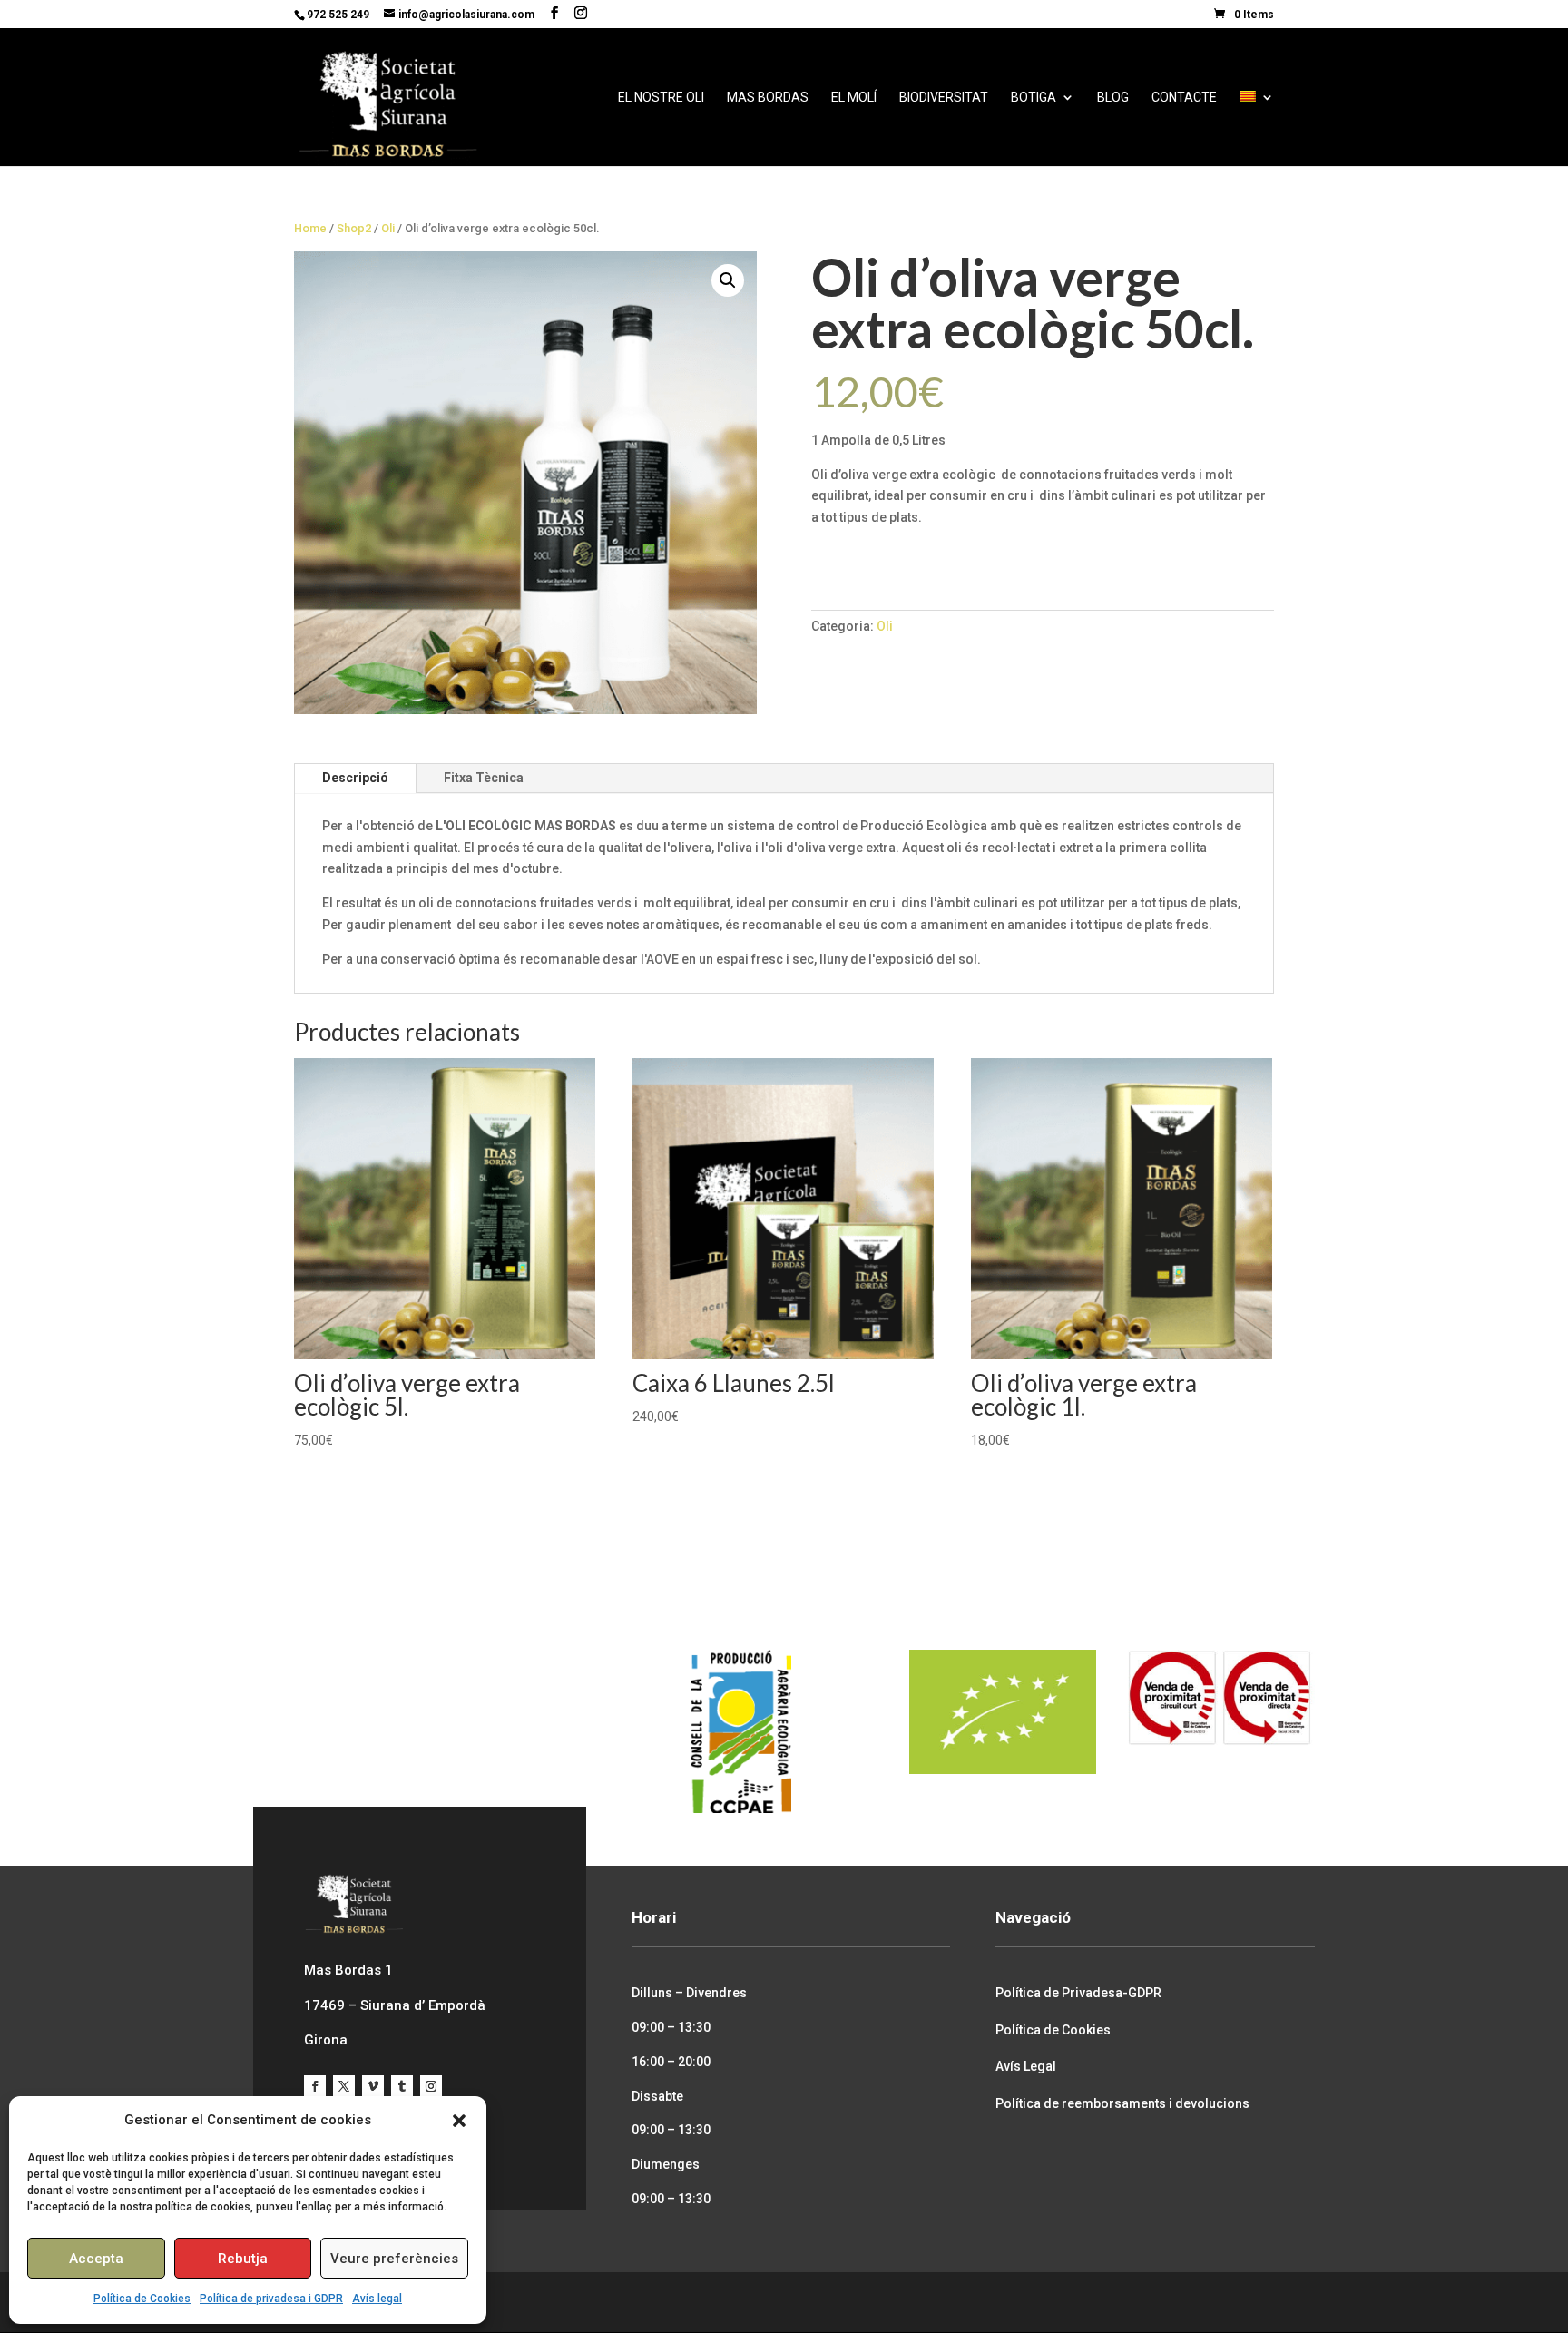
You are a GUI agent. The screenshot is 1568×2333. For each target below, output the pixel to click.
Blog (1113, 98)
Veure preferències (394, 2259)
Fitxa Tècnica (484, 778)
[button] (459, 2121)
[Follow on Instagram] (431, 2086)
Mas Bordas (768, 98)
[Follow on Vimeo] (373, 2086)
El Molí (854, 98)
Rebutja (243, 2259)
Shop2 (354, 228)
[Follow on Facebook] (315, 2086)
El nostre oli (661, 98)
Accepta (96, 2259)
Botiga (1034, 98)
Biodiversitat (944, 98)
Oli (388, 228)
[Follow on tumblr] (402, 2086)
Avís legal (377, 2299)
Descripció (355, 778)
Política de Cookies (142, 2299)
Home (310, 228)
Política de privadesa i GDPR (271, 2299)
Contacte (1184, 98)
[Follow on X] (344, 2086)
